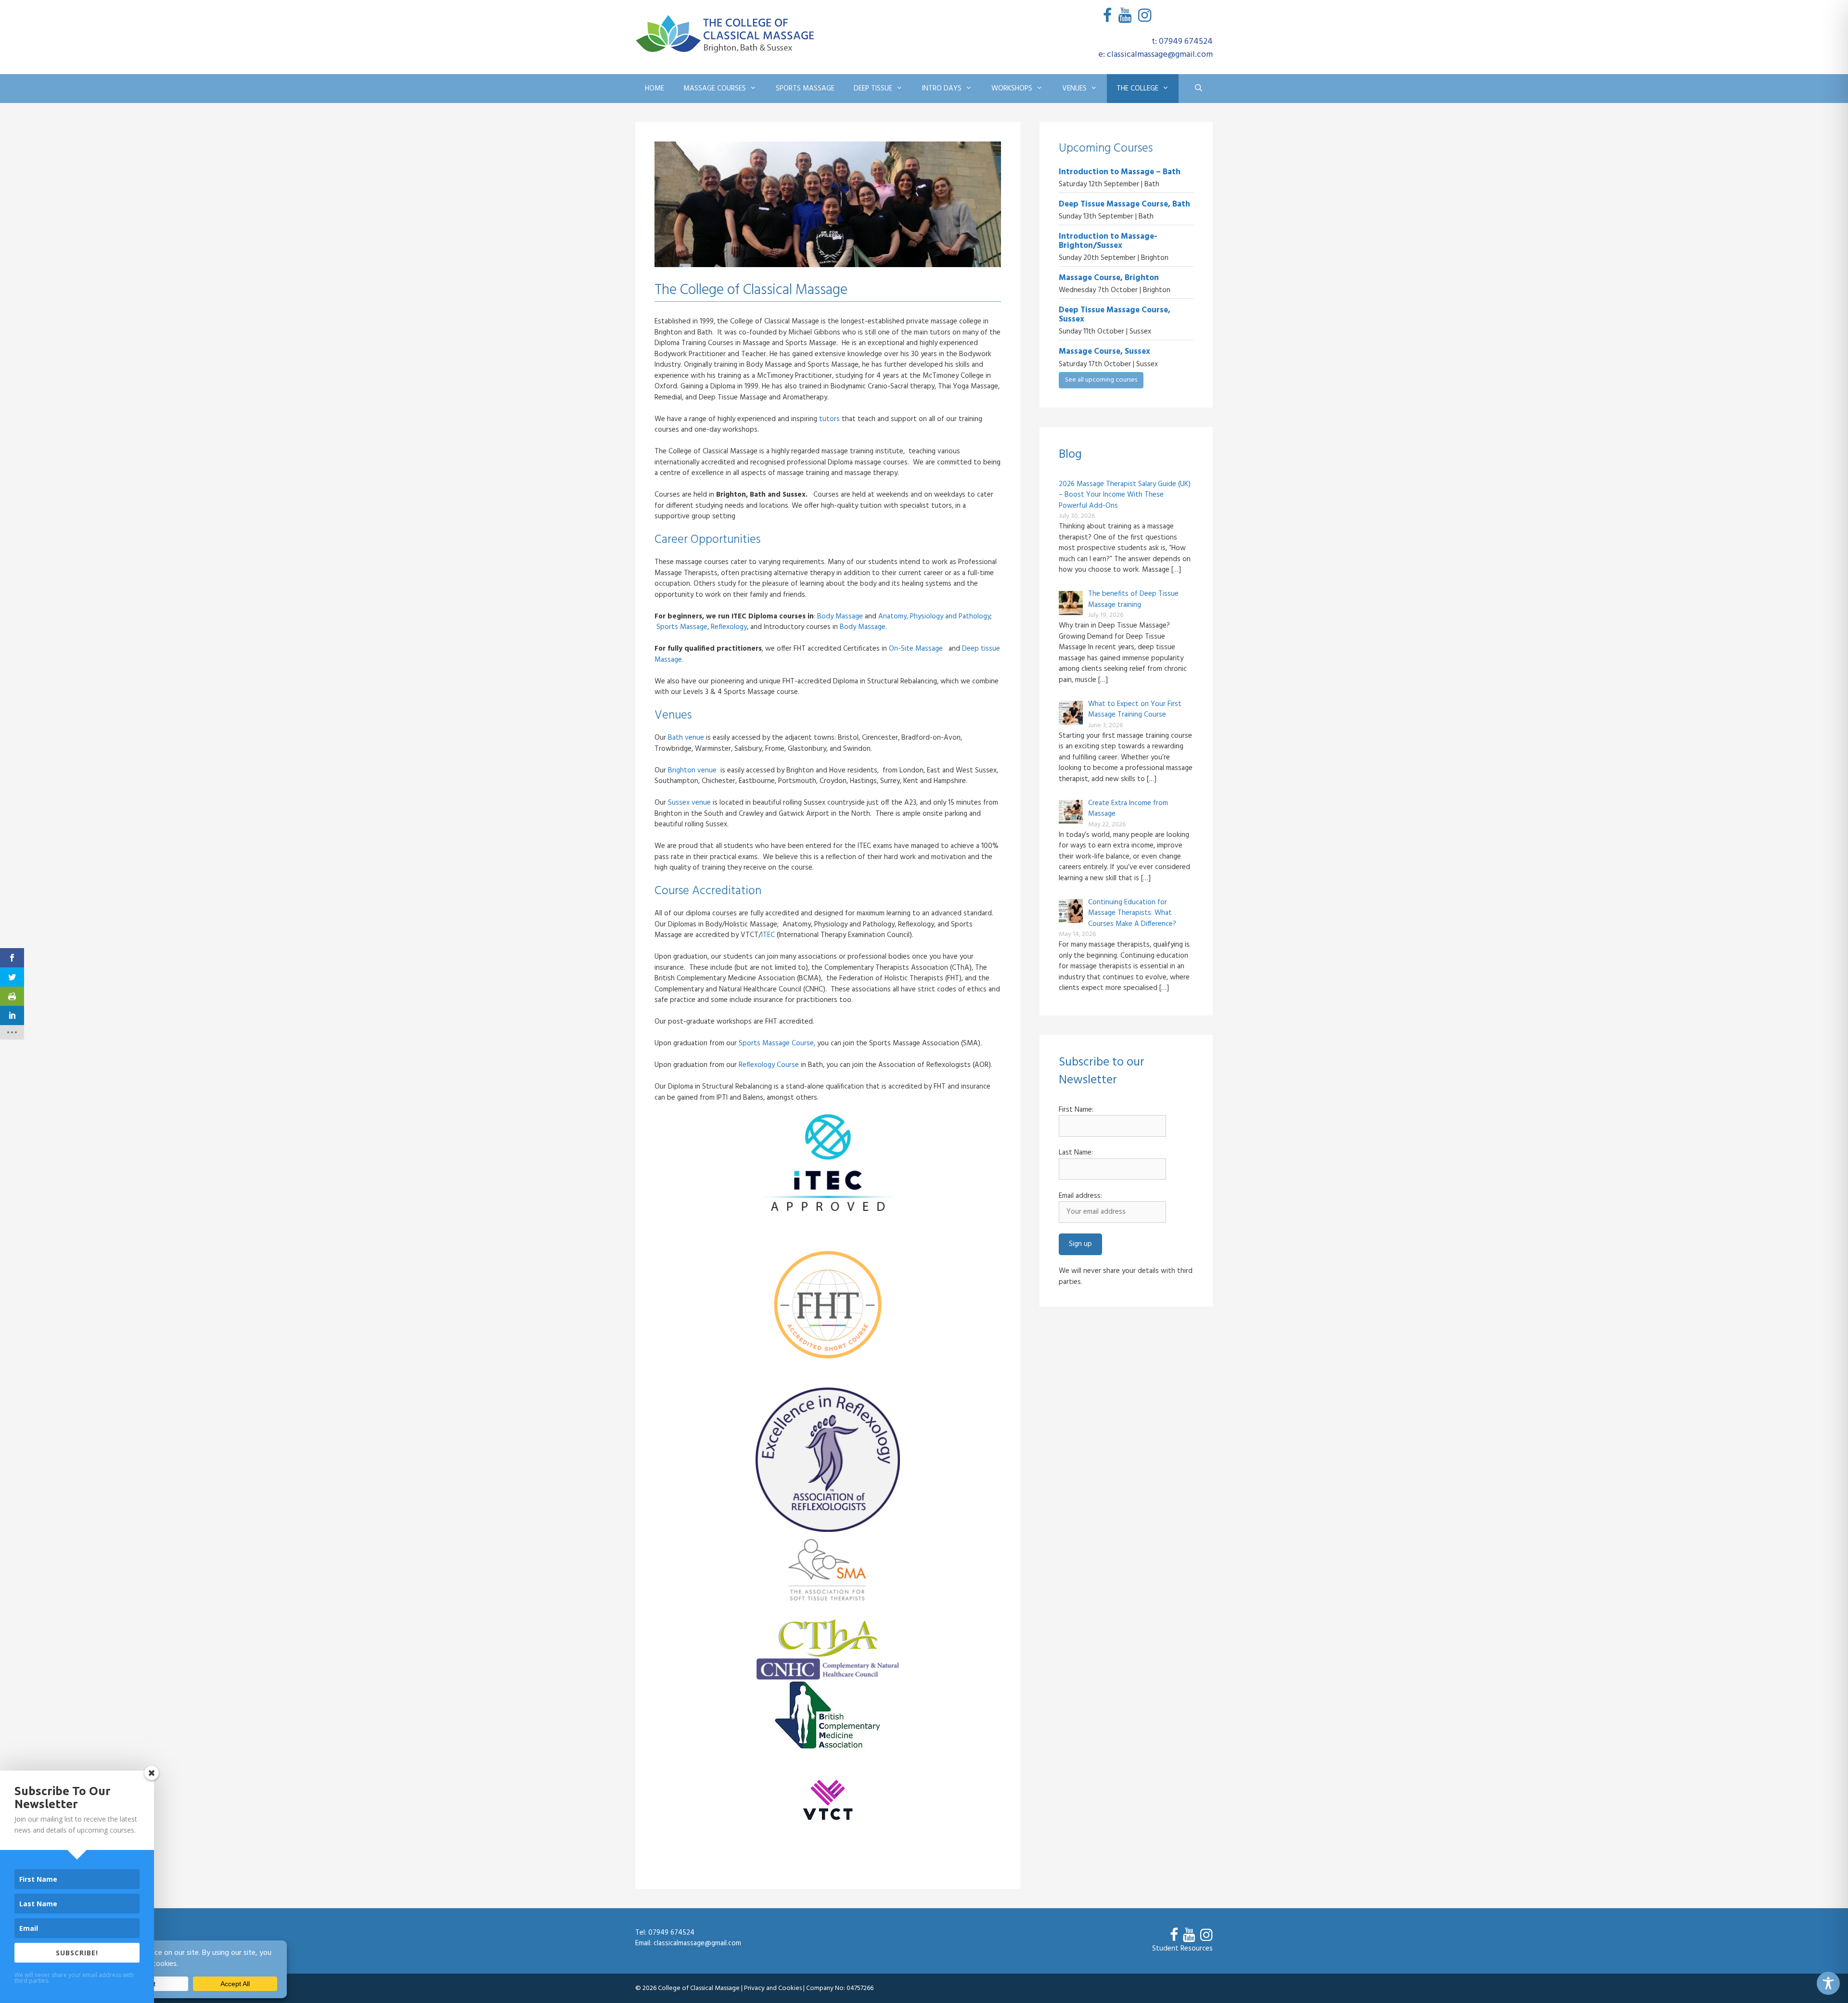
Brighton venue (692, 770)
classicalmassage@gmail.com (697, 1943)
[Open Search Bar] (1199, 89)
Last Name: (1076, 1153)
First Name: (1076, 1110)
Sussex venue (689, 803)
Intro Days (942, 89)
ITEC (768, 935)
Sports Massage (805, 89)
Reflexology (729, 627)
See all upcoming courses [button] (1101, 380)
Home (654, 89)
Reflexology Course (769, 1065)
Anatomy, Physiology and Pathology (934, 616)
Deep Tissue (873, 89)
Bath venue (686, 738)
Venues (1074, 89)
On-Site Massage (917, 649)
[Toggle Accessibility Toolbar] (1828, 1983)
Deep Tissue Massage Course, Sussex (1115, 315)
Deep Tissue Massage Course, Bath (1124, 204)
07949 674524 (671, 1933)
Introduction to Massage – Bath (1120, 172)
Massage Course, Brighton (1109, 278)
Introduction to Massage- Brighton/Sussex (1108, 241)
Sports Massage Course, (777, 1043)
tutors (829, 419)
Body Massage (840, 616)
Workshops (1012, 89)
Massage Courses (715, 89)
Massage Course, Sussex (1104, 352)
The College (1137, 89)
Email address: (1080, 1196)
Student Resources (1182, 1949)
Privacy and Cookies (773, 1988)
